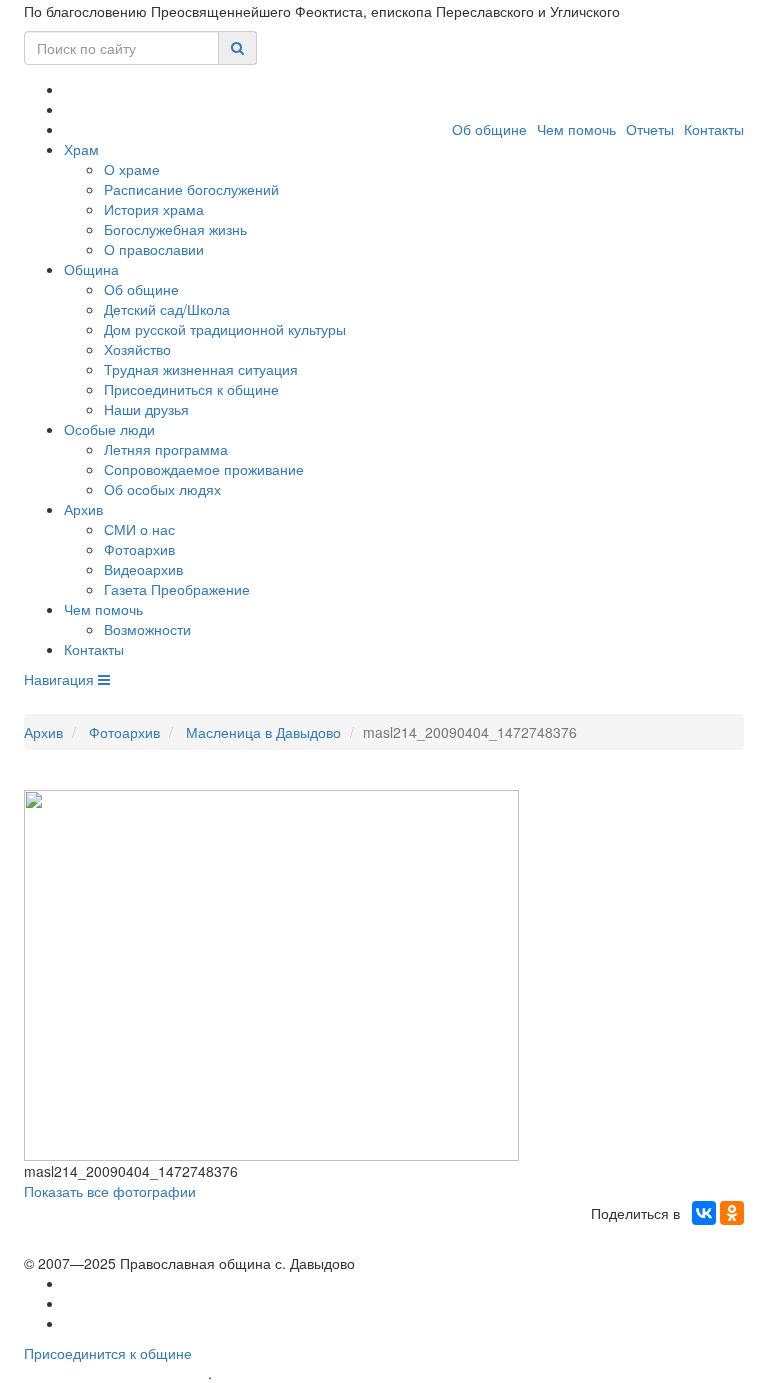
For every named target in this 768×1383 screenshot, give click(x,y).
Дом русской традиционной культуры (225, 329)
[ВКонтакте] (704, 1213)
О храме (132, 169)
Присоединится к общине (108, 1353)
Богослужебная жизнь (175, 229)
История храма (154, 209)
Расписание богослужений (191, 189)
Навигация (61, 679)
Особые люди (109, 429)
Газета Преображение (177, 589)
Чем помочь (576, 129)
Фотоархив (139, 549)
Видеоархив (143, 569)
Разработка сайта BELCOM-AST (116, 1373)
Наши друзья (146, 409)
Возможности (147, 629)
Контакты (714, 129)
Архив (83, 509)
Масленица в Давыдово (263, 732)
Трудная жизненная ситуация (201, 369)
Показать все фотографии (110, 1191)
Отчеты (650, 129)
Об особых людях (162, 489)
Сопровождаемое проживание (204, 469)
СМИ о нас (139, 529)
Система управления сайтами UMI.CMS (329, 1373)
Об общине (489, 129)
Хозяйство (137, 349)
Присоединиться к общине (191, 389)
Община (91, 269)
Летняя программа (166, 449)
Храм (81, 149)
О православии (154, 249)
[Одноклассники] (732, 1213)
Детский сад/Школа (167, 309)
